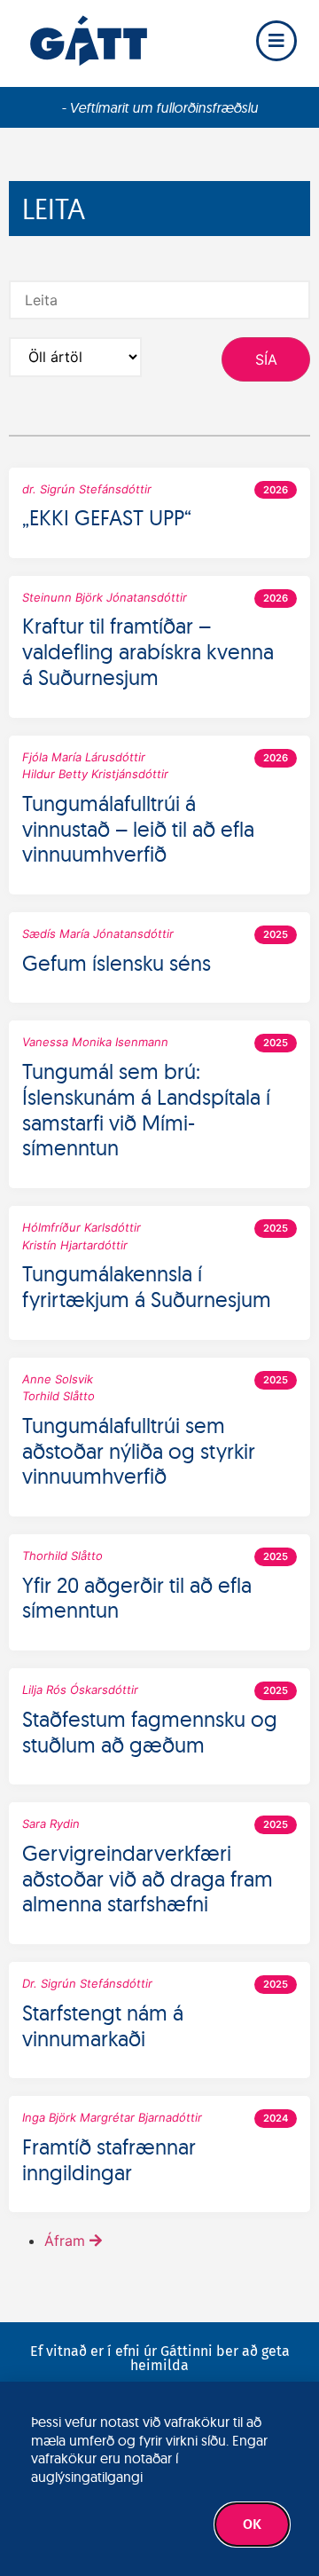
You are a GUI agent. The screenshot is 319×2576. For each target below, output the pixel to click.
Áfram (65, 2241)
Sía (266, 359)
